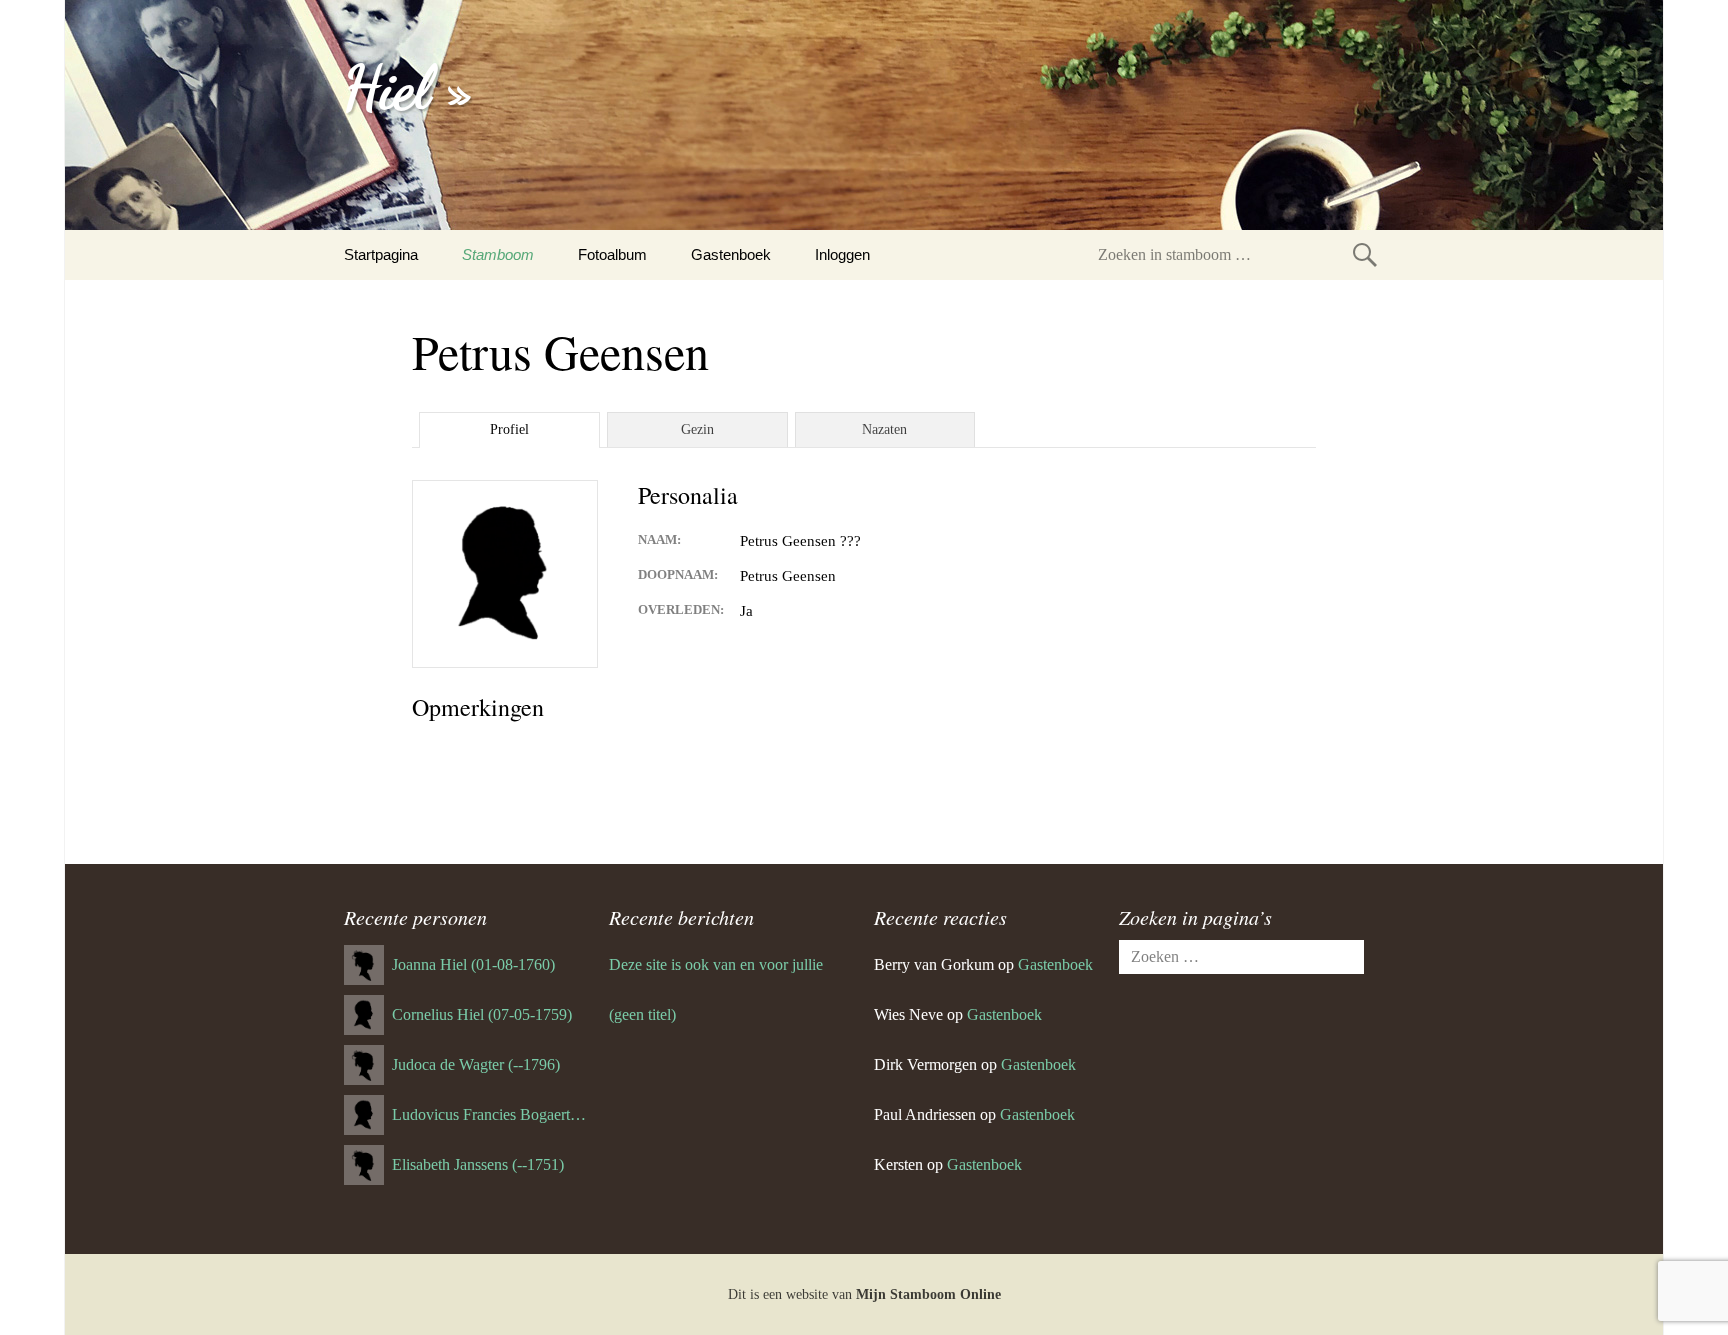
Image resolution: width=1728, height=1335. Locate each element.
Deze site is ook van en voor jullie (716, 964)
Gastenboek (731, 254)
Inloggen (842, 254)
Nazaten (884, 429)
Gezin (697, 429)
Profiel (509, 429)
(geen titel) (642, 1014)
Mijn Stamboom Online (928, 1294)
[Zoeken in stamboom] (1365, 254)
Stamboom (498, 254)
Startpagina (381, 254)
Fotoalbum (612, 254)
